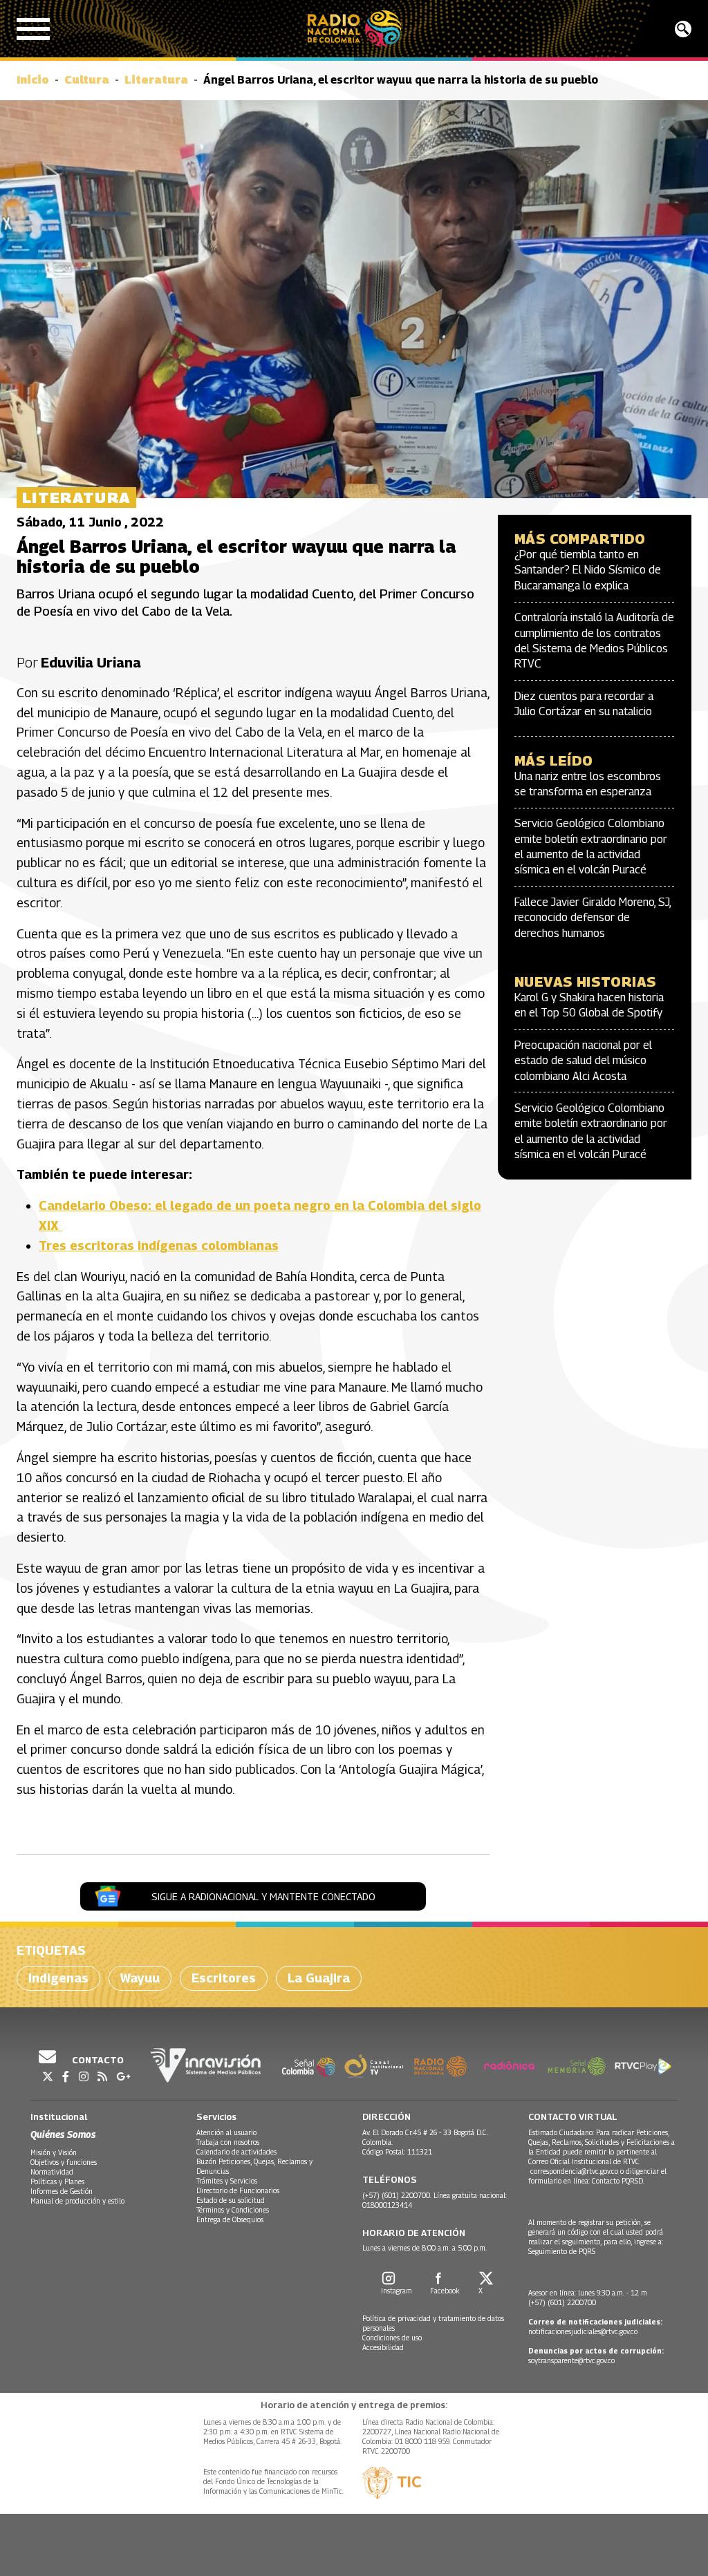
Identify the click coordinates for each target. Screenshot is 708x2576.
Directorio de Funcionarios (238, 2190)
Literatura (156, 80)
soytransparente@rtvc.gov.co (571, 2360)
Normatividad (52, 2172)
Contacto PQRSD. (619, 2181)
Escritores (224, 1978)
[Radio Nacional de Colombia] (354, 29)
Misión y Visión (54, 2152)
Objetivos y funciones (64, 2162)
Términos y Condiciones (233, 2210)
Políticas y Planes (57, 2181)
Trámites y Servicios (227, 2181)
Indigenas (58, 1978)
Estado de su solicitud (231, 2200)
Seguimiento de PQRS (562, 2251)
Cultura (87, 80)
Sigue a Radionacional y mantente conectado (263, 1896)
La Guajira (319, 1978)
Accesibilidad (383, 2347)
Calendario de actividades (236, 2152)
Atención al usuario (226, 2132)
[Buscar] (683, 29)
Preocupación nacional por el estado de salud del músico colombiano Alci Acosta (583, 1061)
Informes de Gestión (62, 2191)
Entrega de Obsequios (230, 2219)
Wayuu (140, 1978)
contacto (97, 2060)
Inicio (33, 80)
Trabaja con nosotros (228, 2142)
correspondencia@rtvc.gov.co (574, 2171)
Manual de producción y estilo (77, 2201)
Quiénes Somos (63, 2134)
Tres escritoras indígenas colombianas (159, 1246)
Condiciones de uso (392, 2338)
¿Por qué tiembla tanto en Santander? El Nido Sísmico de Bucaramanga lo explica (588, 570)
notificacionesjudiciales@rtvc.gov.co (583, 2331)
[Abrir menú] (33, 29)
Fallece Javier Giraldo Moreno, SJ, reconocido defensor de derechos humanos (593, 918)
